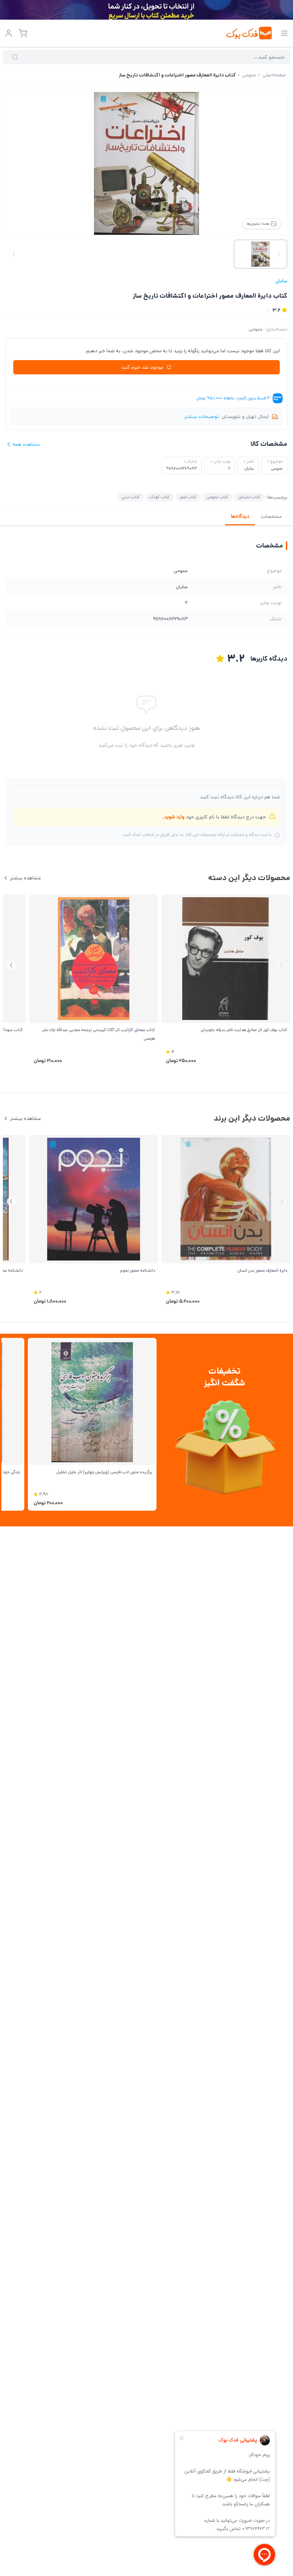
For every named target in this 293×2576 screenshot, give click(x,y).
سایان (281, 281)
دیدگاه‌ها (240, 516)
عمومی (256, 329)
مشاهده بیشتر (25, 878)
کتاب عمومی (217, 497)
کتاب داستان (249, 497)
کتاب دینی (131, 497)
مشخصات (271, 516)
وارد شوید (174, 817)
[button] (11, 965)
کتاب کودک (160, 497)
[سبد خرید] (23, 33)
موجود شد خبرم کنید (142, 367)
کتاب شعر (188, 497)
